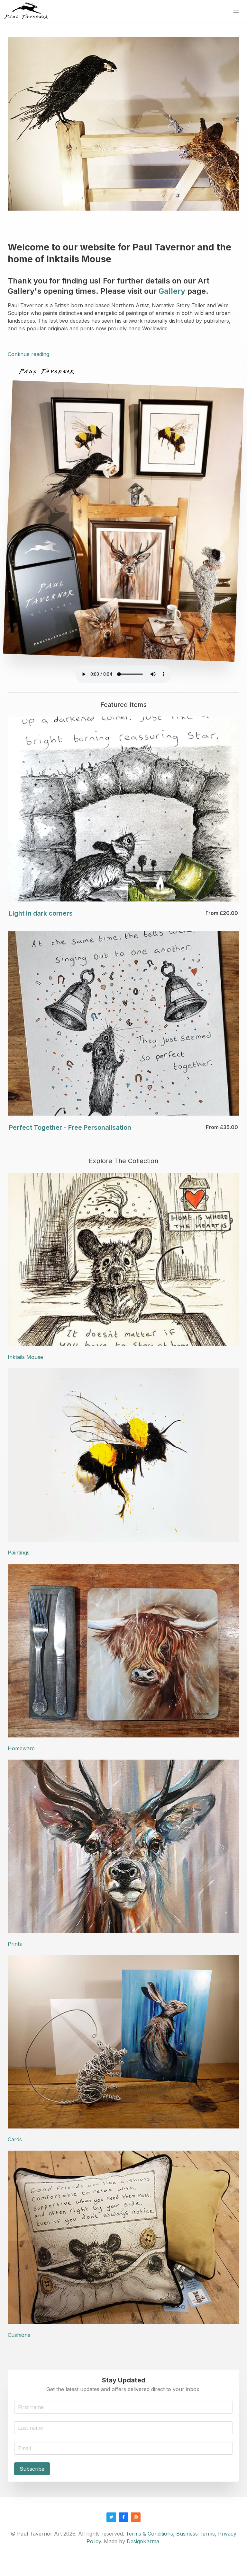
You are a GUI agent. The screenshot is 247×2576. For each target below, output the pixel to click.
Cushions (19, 2335)
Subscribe (32, 2469)
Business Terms (196, 2534)
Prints (15, 1944)
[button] (236, 11)
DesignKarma (143, 2541)
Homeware (21, 1748)
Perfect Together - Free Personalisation (70, 1127)
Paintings (19, 1553)
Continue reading (28, 354)
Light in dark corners (41, 913)
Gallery (172, 291)
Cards (15, 2139)
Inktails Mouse (25, 1357)
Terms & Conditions (149, 2534)
